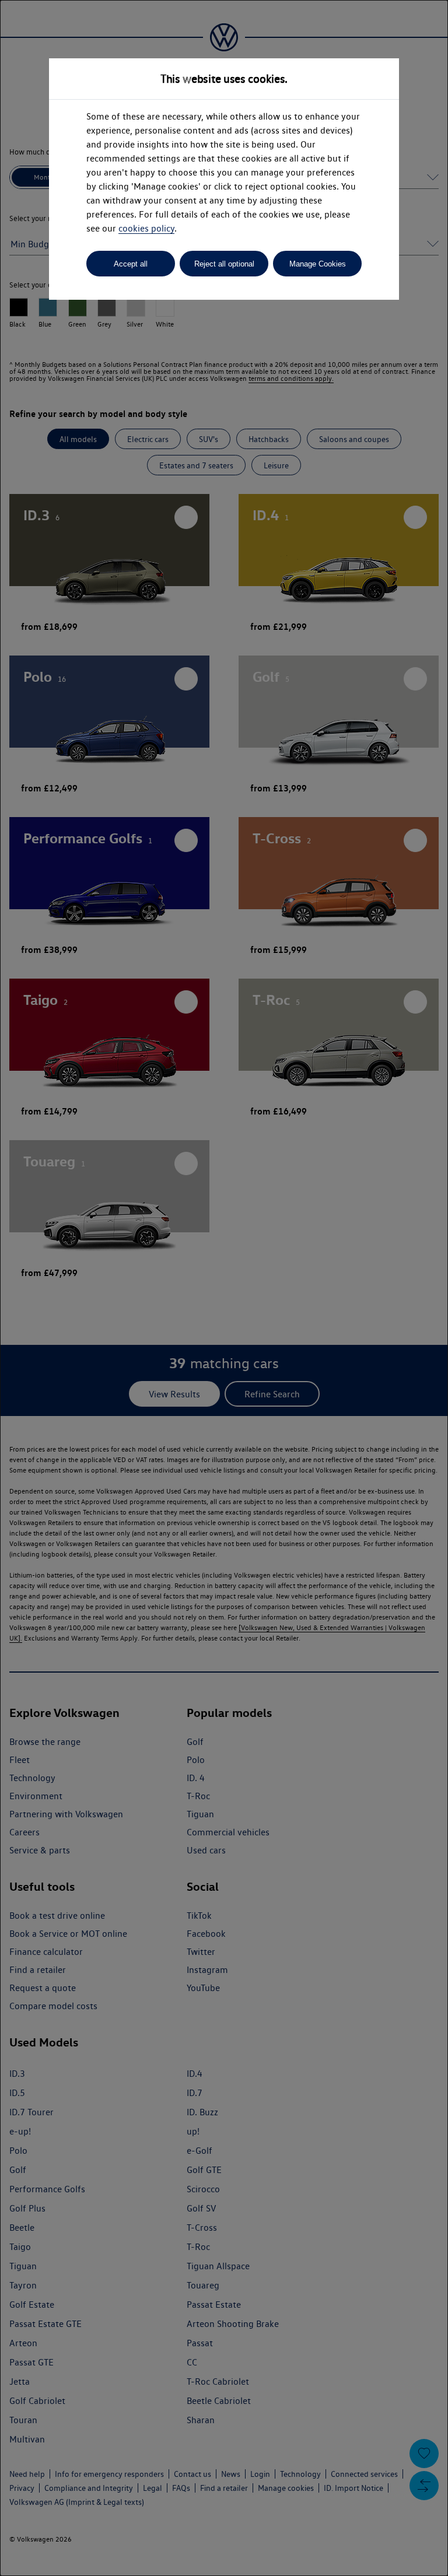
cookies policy (146, 228)
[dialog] (224, 1288)
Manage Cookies (318, 264)
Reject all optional (224, 264)
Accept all (131, 264)
